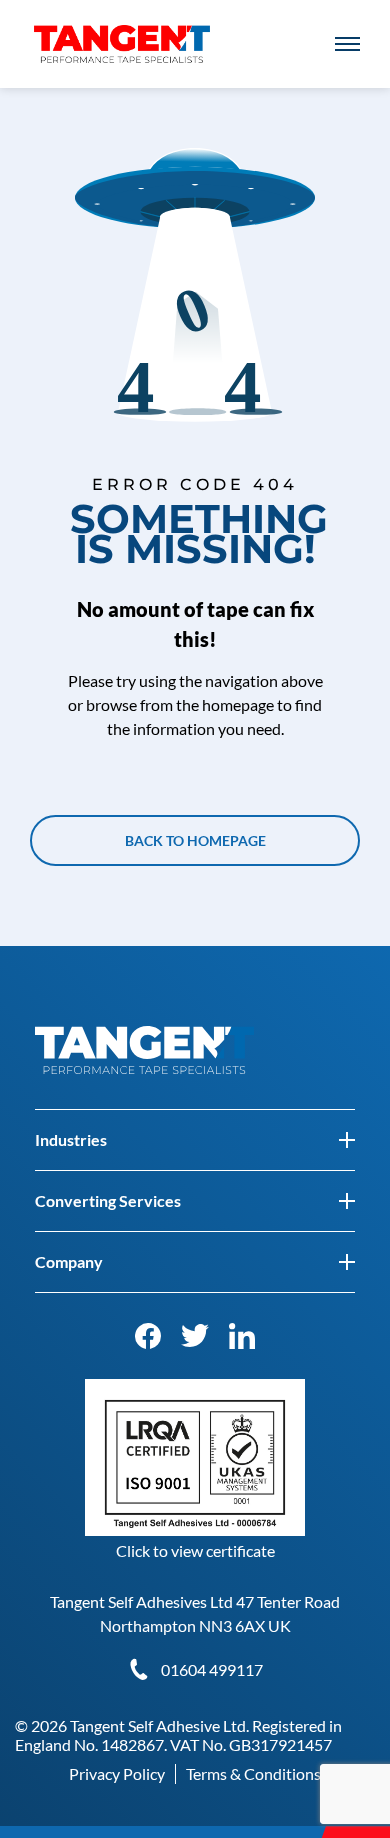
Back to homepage (195, 840)
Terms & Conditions (253, 1773)
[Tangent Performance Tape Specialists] (122, 34)
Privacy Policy (117, 1773)
